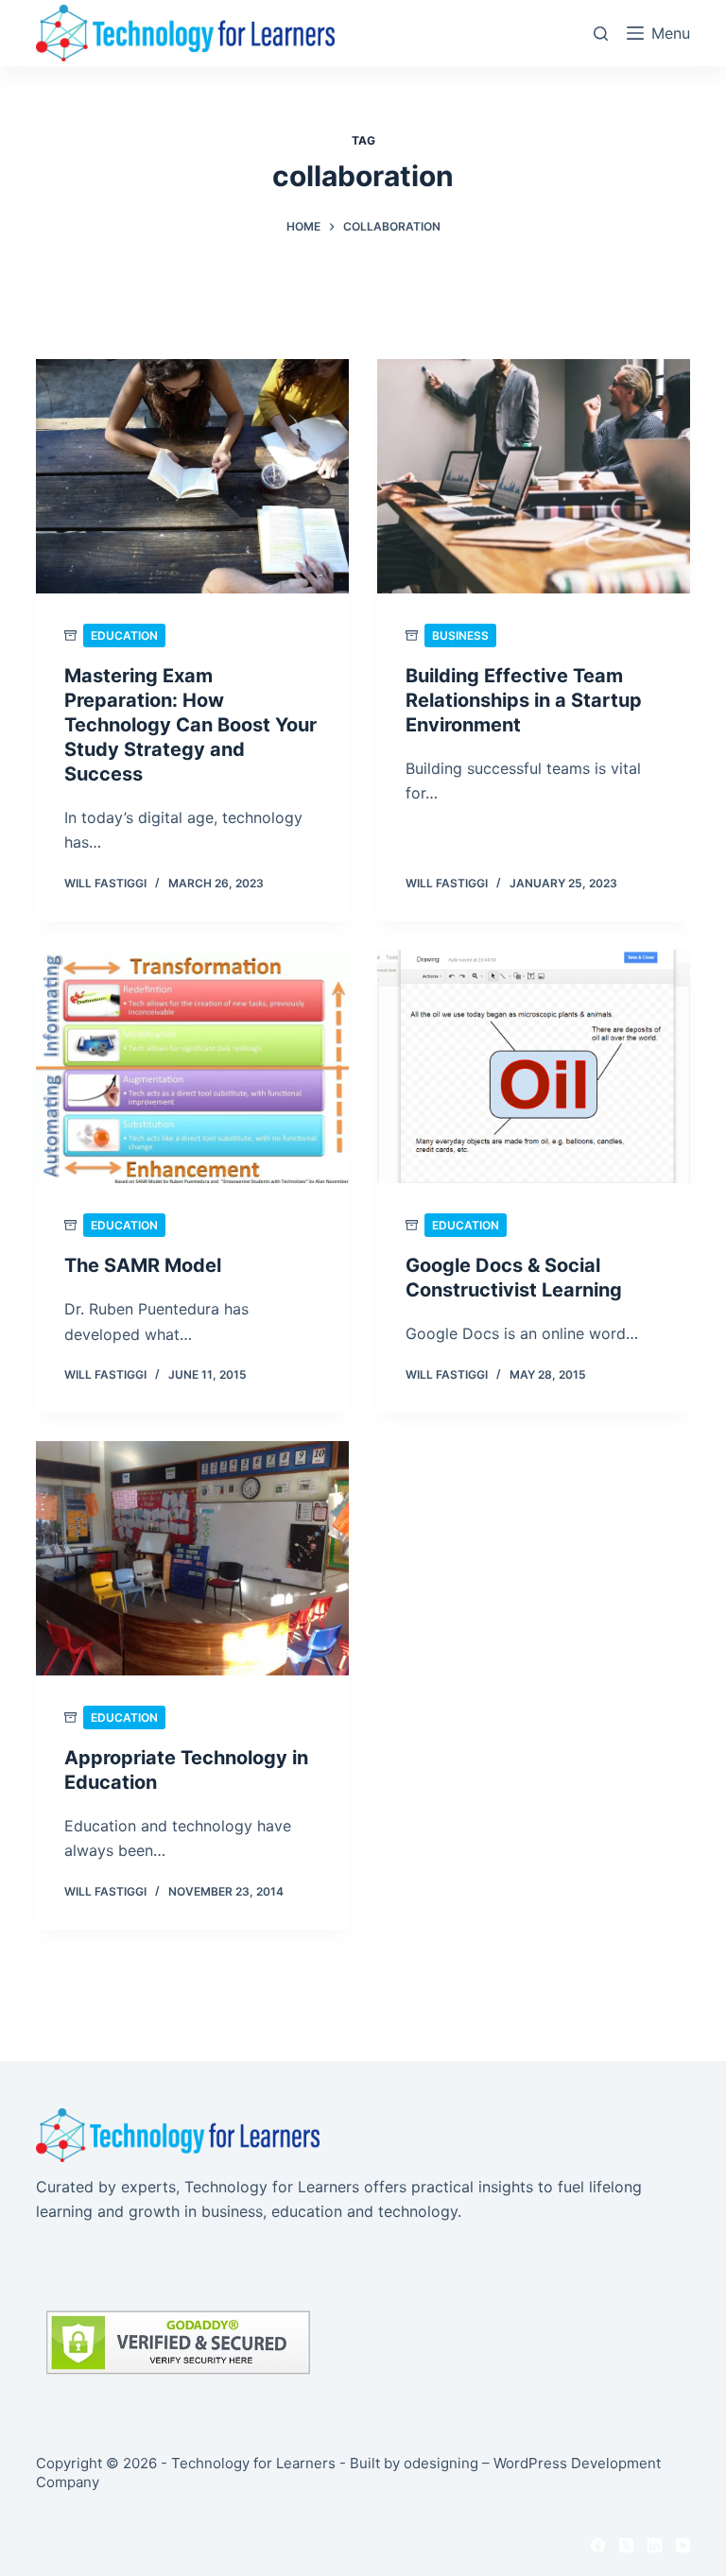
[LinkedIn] (655, 2545)
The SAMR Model (143, 1265)
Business (460, 635)
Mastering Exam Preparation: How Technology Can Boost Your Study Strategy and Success (190, 725)
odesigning (441, 2463)
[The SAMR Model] (192, 1067)
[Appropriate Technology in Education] (192, 1558)
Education (124, 635)
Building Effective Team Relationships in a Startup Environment (524, 700)
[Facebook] (598, 2545)
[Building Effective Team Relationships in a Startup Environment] (534, 476)
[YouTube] (683, 2545)
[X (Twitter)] (626, 2545)
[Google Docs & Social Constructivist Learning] (534, 1067)
